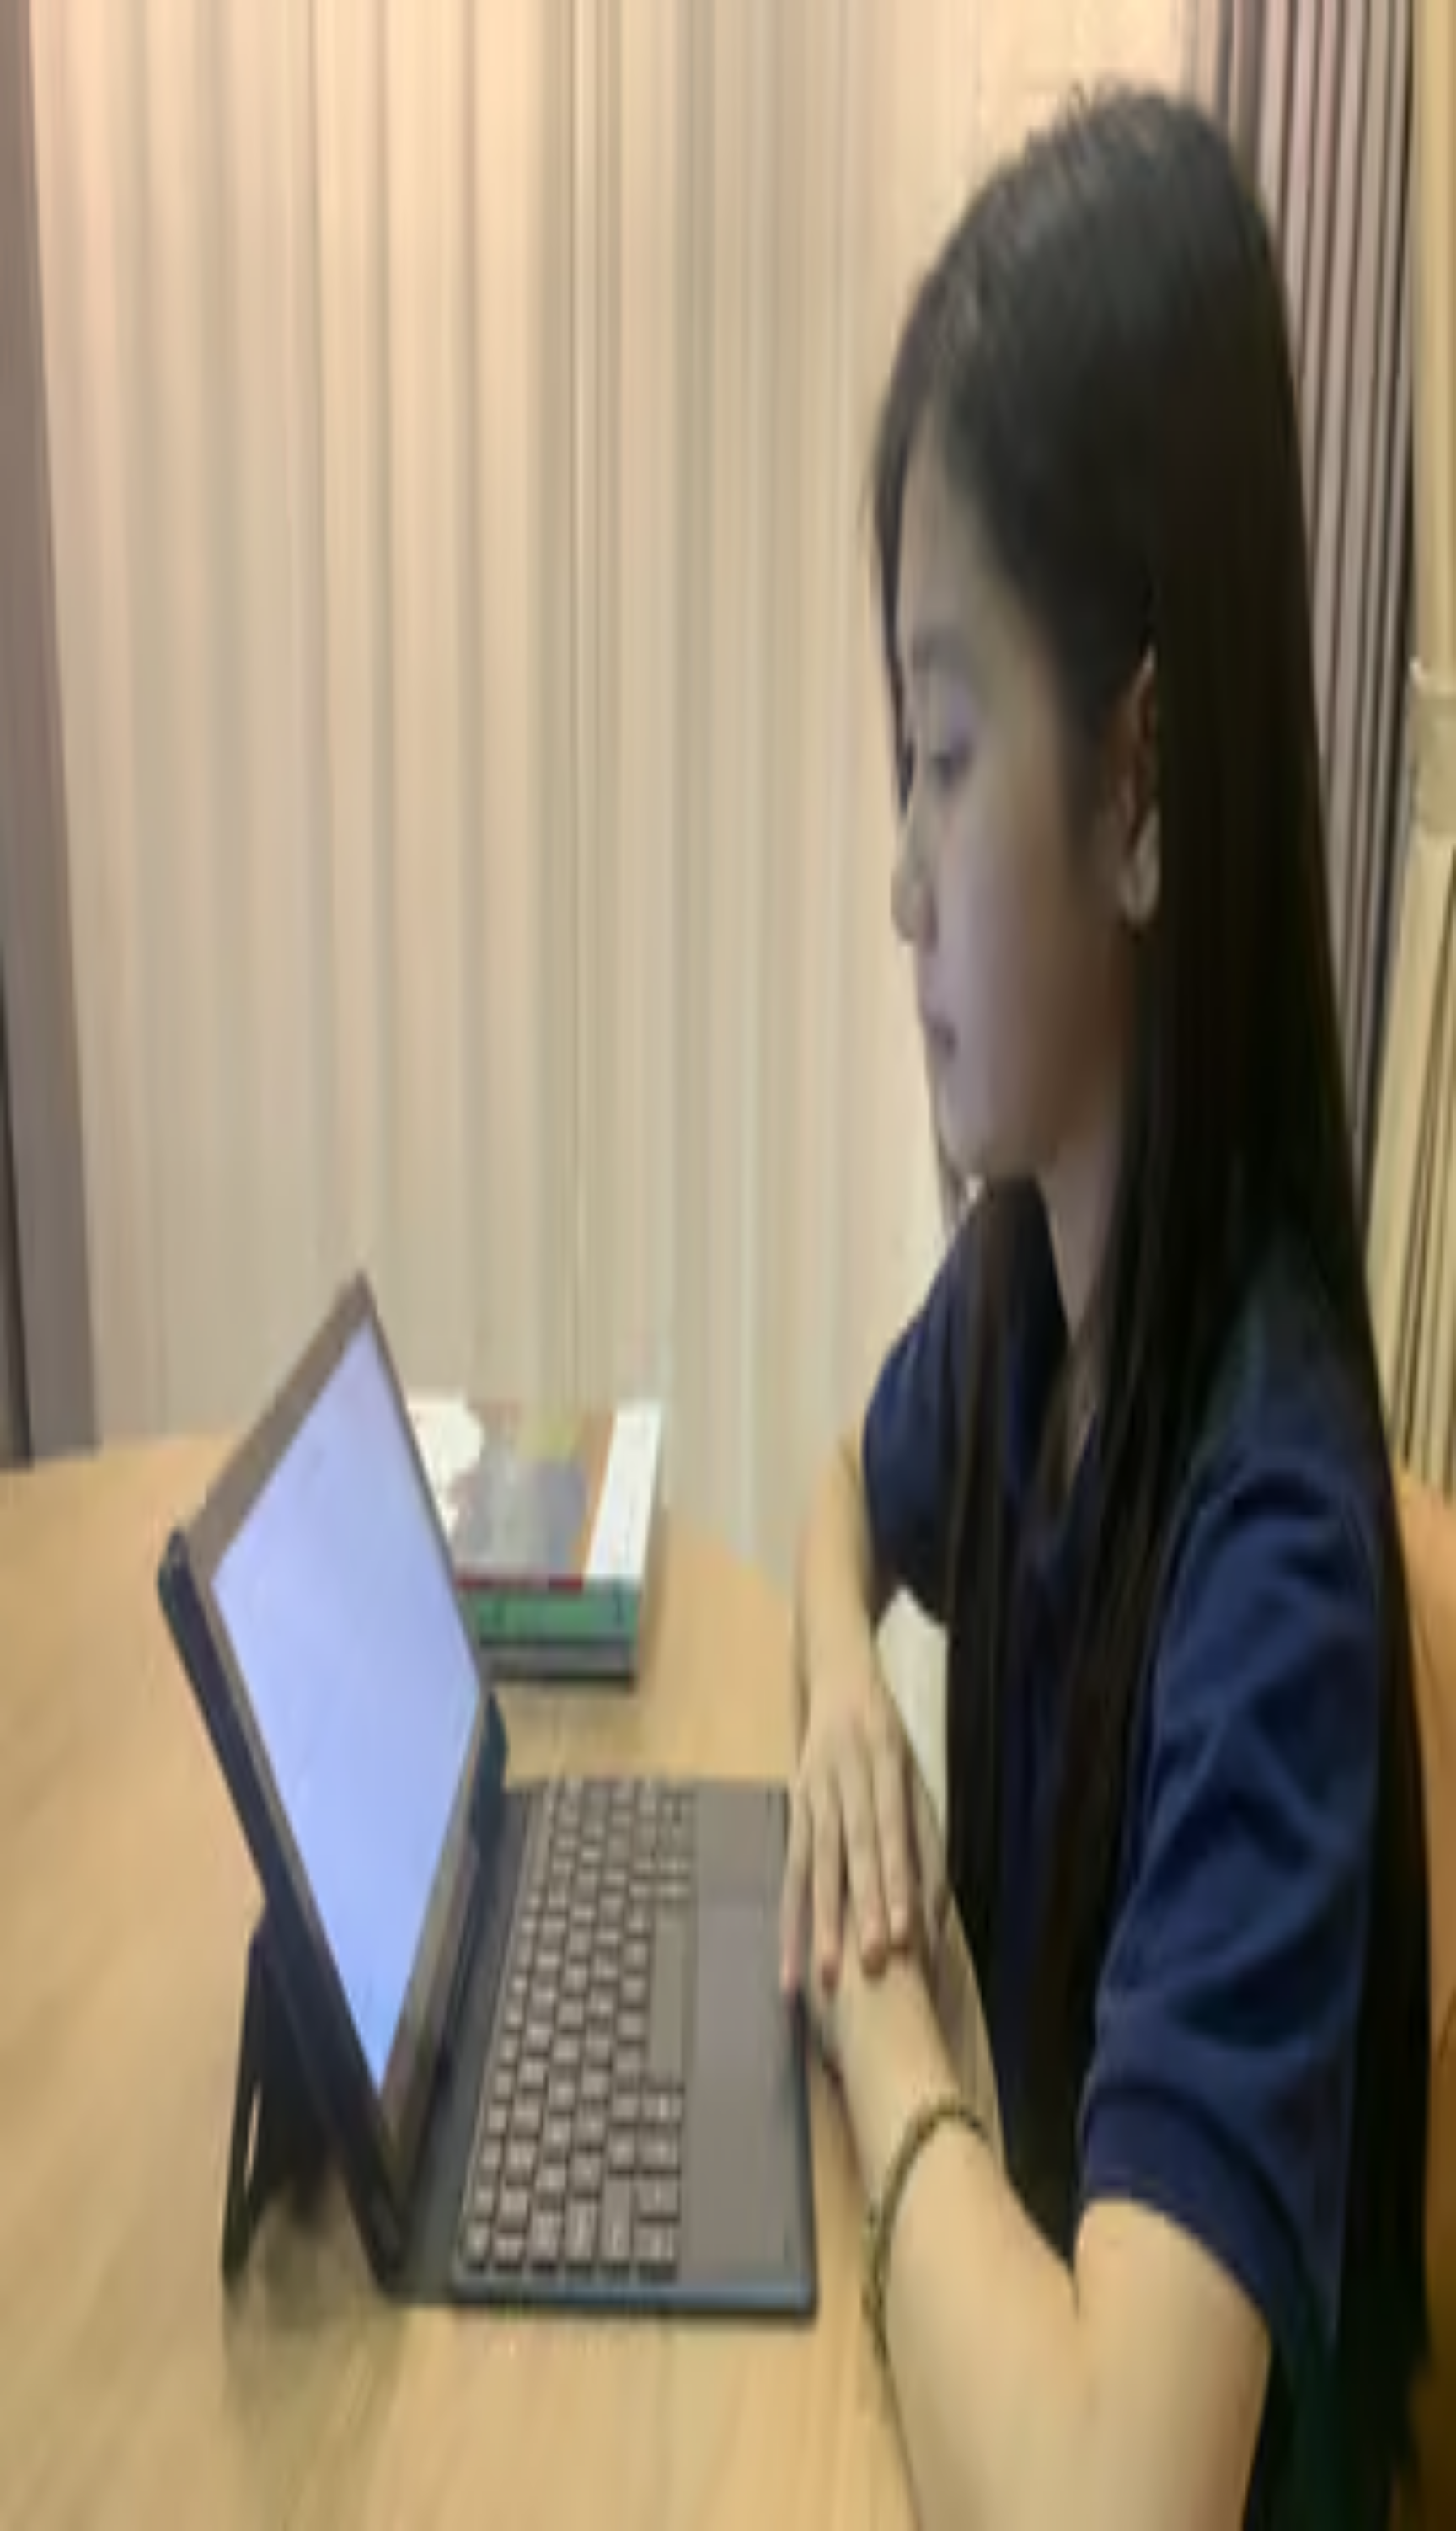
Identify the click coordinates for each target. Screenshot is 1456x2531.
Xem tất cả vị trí (75, 1614)
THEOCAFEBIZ (57, 823)
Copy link (153, 869)
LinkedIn (96, 869)
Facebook (37, 869)
